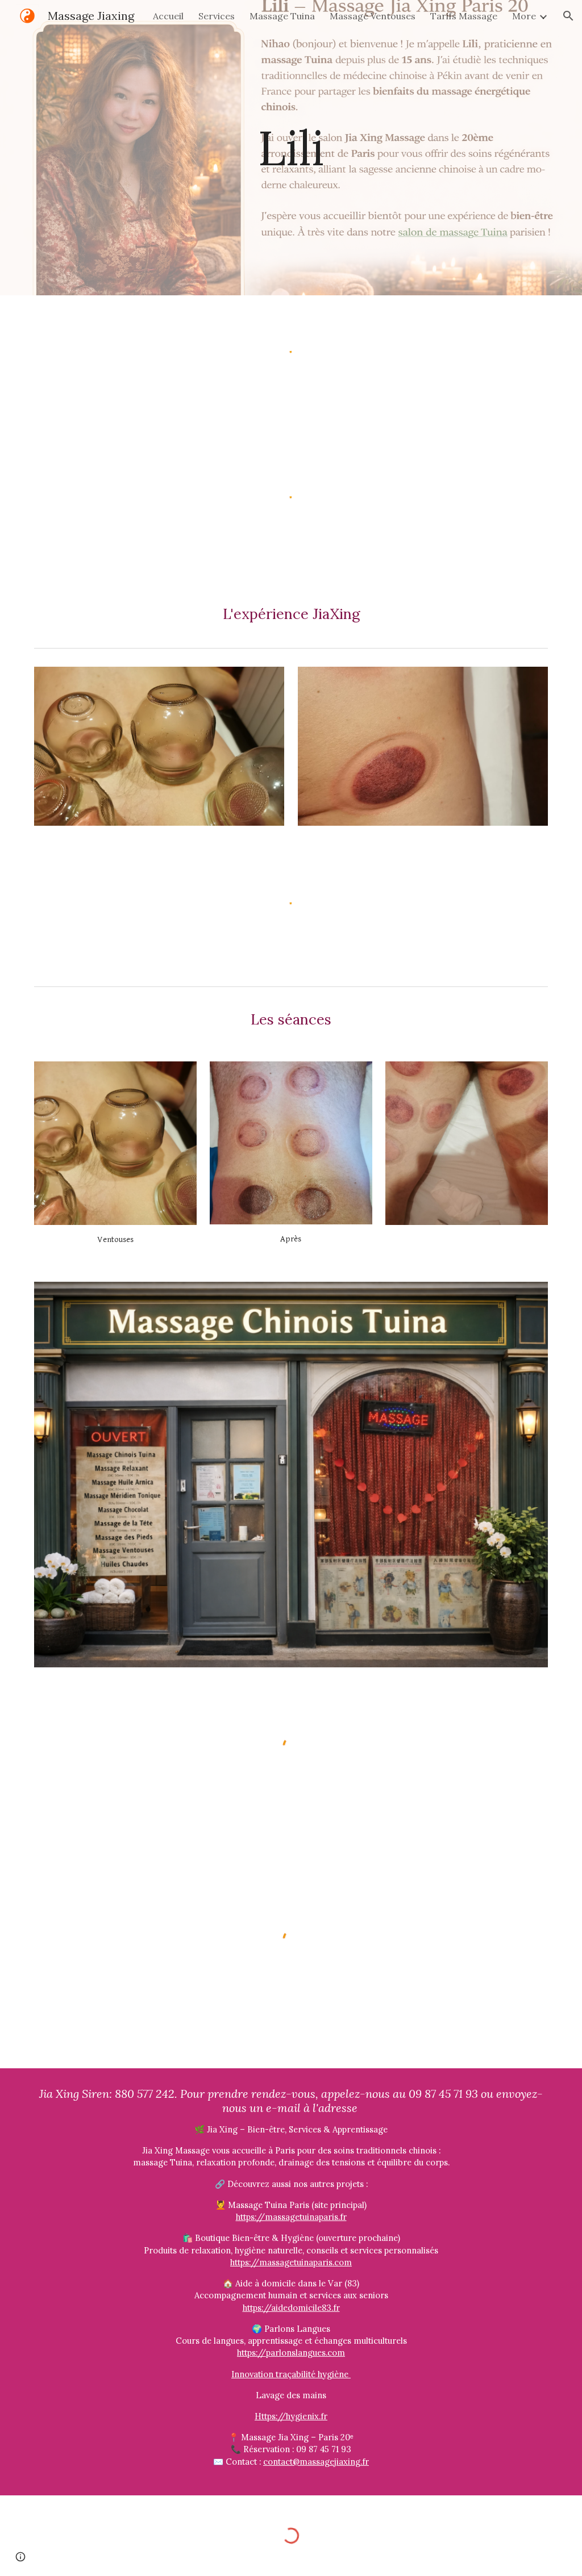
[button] (568, 16)
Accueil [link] (168, 16)
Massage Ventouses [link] (373, 16)
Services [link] (217, 16)
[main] (291, 147)
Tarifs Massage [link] (464, 16)
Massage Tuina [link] (282, 16)
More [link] (524, 16)
